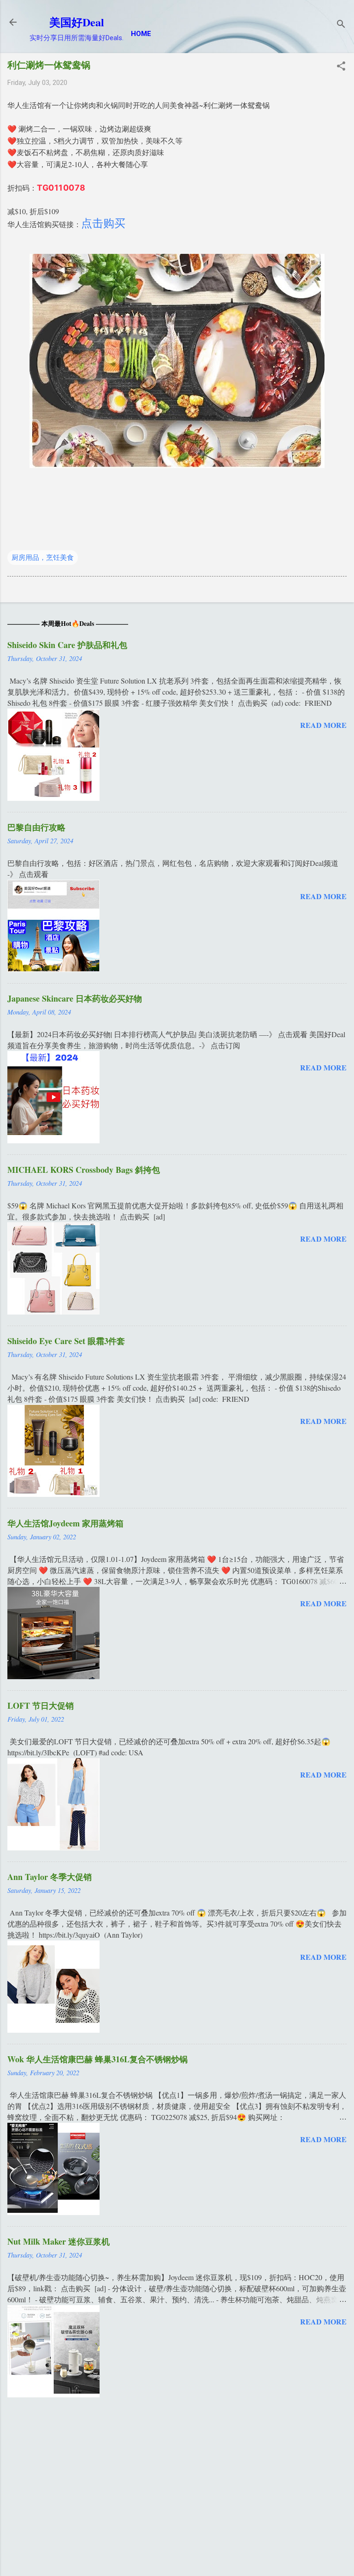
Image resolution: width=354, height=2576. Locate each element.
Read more (323, 725)
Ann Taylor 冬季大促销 (50, 1877)
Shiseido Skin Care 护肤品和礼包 (67, 645)
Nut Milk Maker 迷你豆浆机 (59, 2241)
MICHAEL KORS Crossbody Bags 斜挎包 (84, 1170)
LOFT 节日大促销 (41, 1705)
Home (141, 34)
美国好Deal (77, 22)
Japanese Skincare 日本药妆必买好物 (75, 998)
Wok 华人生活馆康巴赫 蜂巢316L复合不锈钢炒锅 (97, 2059)
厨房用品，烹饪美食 (43, 558)
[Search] (341, 25)
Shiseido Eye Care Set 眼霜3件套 (66, 1341)
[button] (341, 67)
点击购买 (103, 223)
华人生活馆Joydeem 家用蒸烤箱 (65, 1523)
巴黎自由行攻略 (36, 827)
